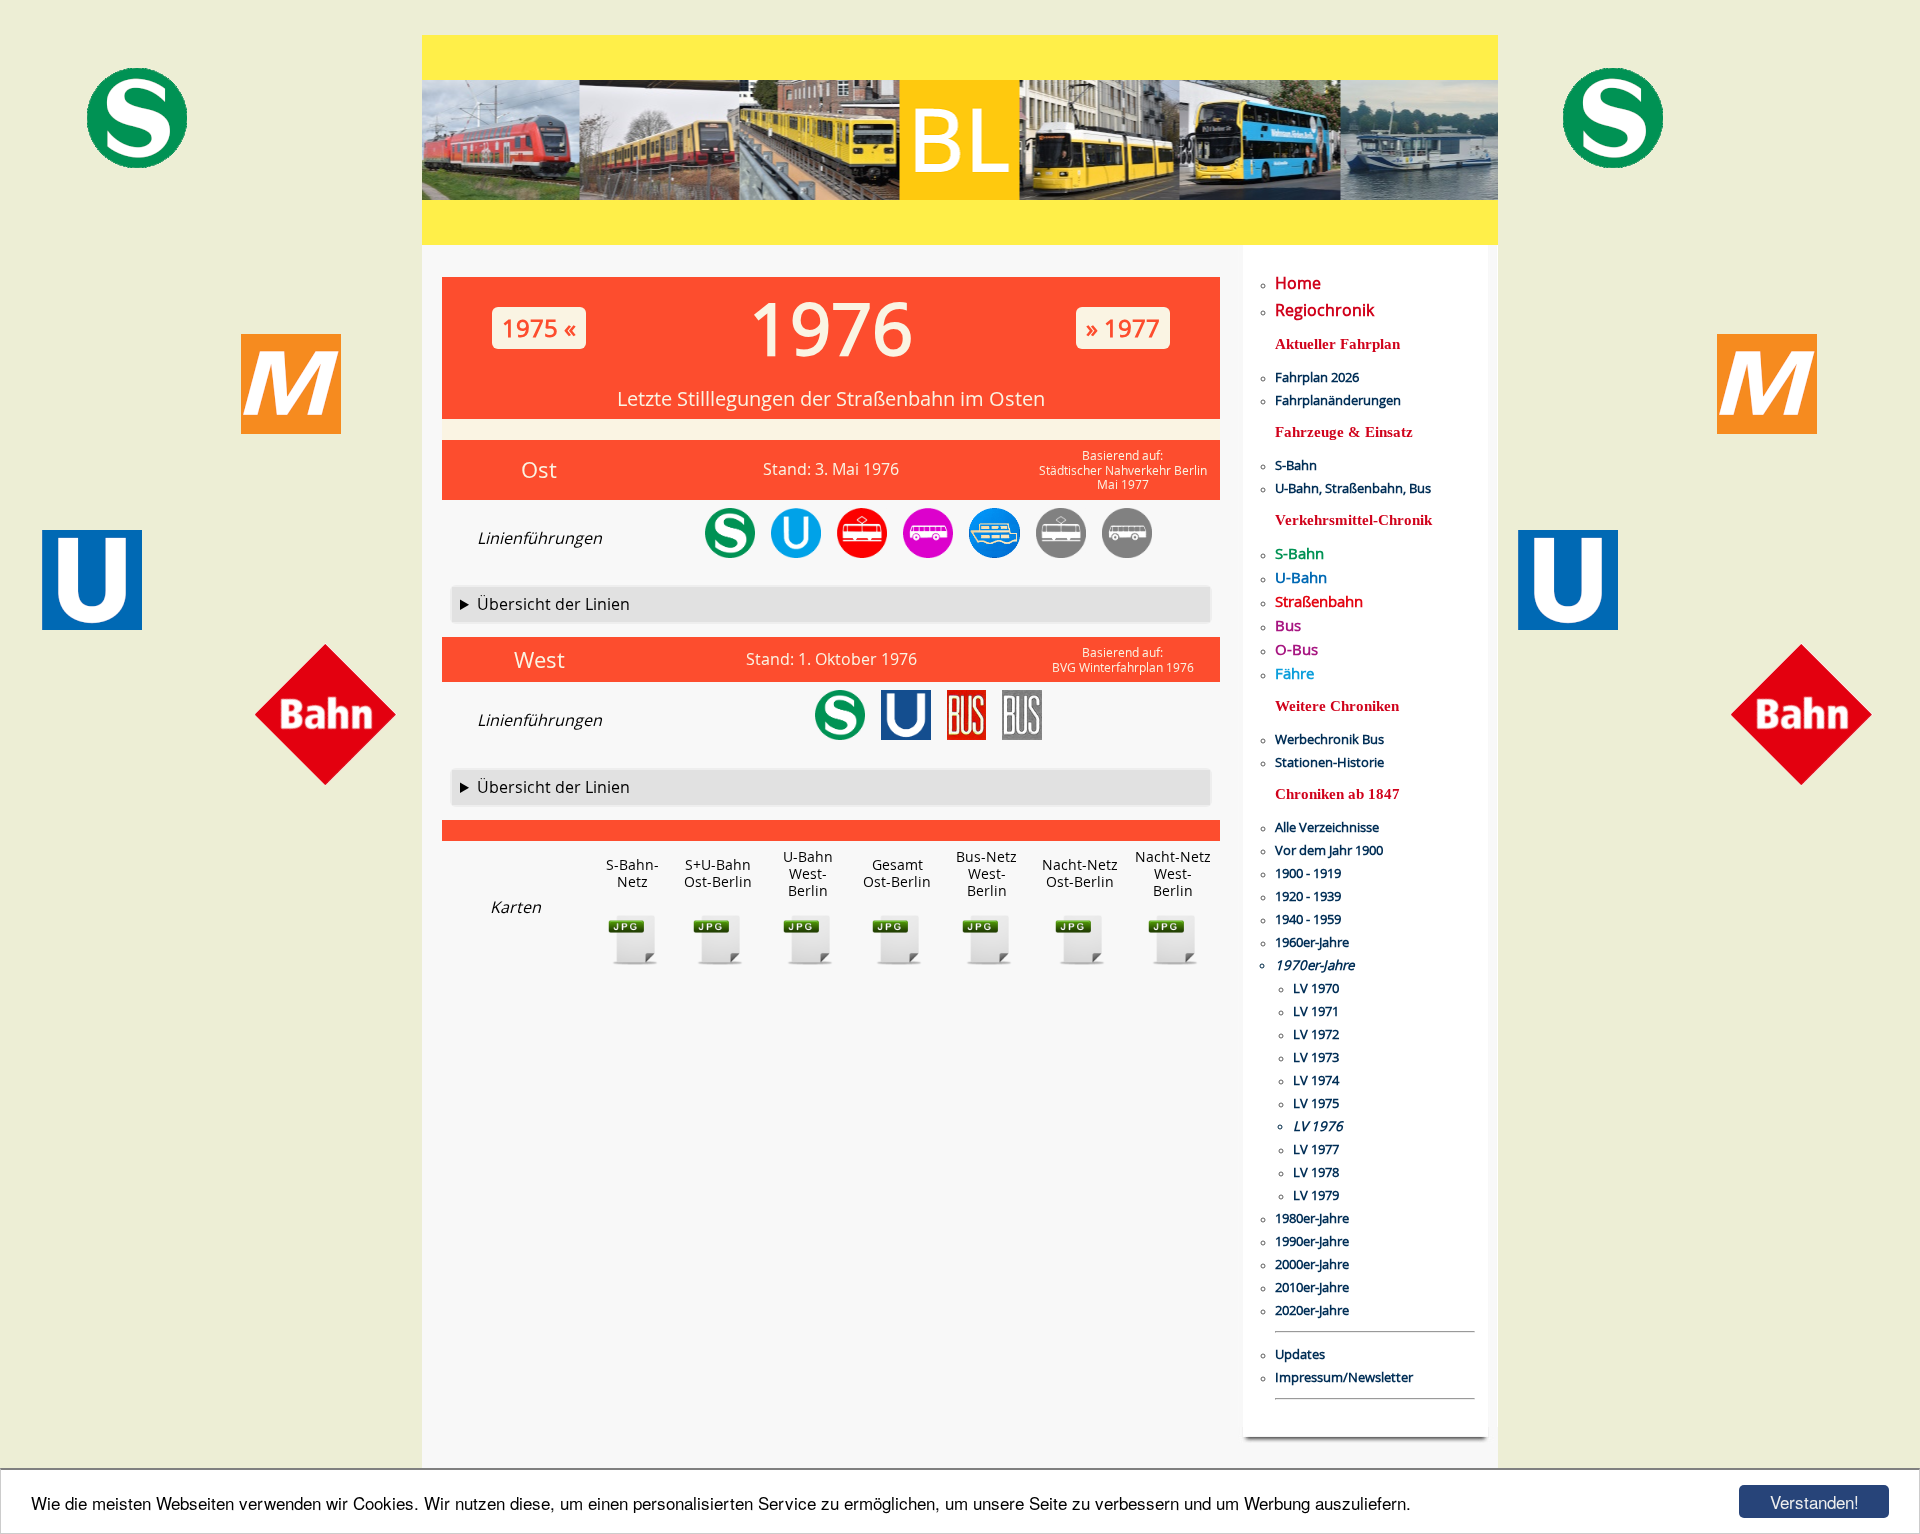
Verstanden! (1814, 1501)
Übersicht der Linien (553, 604)
